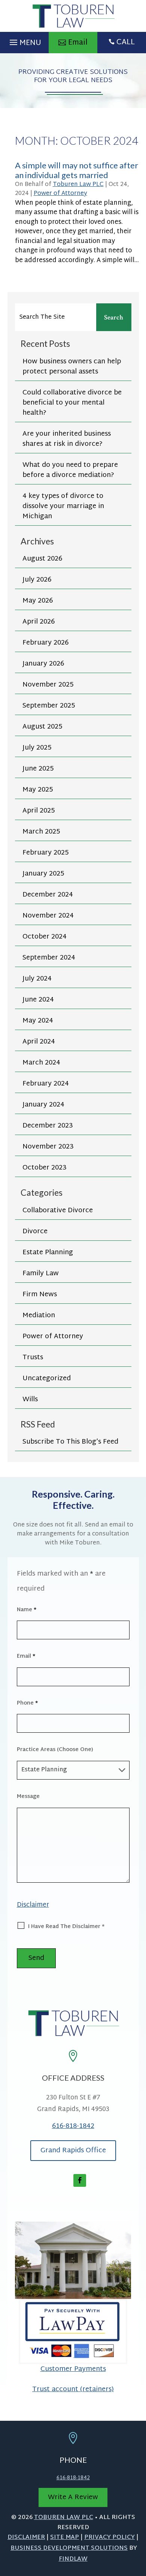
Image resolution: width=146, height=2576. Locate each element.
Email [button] (78, 43)
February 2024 (46, 1084)
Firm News (40, 1295)
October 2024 (45, 937)
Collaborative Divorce (58, 1211)
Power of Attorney (60, 194)
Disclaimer (33, 1905)
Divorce (35, 1232)
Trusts (33, 1358)
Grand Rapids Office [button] (73, 2151)
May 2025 (38, 790)
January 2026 (43, 664)
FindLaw (73, 2559)
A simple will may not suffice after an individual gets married (77, 170)
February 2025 (45, 853)
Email (26, 1656)
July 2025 (37, 748)
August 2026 (42, 559)
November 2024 (48, 916)
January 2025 (43, 874)
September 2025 (49, 706)
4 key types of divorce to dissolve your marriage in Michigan (63, 506)
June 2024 (38, 1000)
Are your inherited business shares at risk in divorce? (67, 439)
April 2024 (39, 1042)
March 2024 (41, 1063)
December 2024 (48, 895)
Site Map (65, 2538)
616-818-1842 (73, 2126)
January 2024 (43, 1105)
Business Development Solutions (69, 2548)
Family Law (41, 1274)
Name (27, 1610)
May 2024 (38, 1021)
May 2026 (38, 601)
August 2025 (42, 727)
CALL (126, 42)
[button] (24, 40)
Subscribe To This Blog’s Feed (70, 1442)
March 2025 (41, 832)
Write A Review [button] (73, 2497)
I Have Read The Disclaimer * (66, 1927)
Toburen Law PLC (78, 185)
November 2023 (48, 1147)
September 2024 (49, 958)
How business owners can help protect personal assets (72, 367)
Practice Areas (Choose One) (55, 1750)
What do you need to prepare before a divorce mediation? (70, 470)
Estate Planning (48, 1253)
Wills (30, 1400)
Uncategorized (47, 1379)
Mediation (39, 1316)
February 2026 (45, 643)
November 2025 (48, 685)
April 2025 (39, 811)
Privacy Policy (109, 2538)
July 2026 (37, 580)
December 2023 (48, 1126)
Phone (27, 1703)
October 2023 (45, 1168)
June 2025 (38, 769)
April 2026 (39, 622)
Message (28, 1797)
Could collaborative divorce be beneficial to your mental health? (72, 403)
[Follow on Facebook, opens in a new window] (80, 2180)
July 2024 (37, 979)
